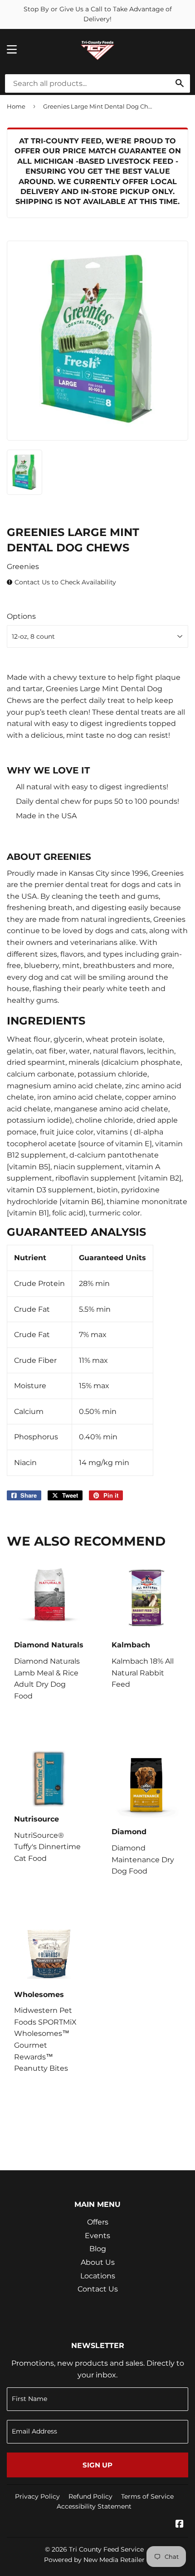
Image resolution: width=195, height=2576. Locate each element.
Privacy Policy (37, 2496)
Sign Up (97, 2465)
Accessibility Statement (94, 2506)
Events (97, 2236)
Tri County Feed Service (106, 2549)
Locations (98, 2276)
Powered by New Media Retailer (94, 2560)
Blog (98, 2249)
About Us (98, 2262)
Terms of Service (147, 2496)
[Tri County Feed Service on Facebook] (180, 2525)
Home (16, 106)
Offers (98, 2222)
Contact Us (98, 2289)
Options (21, 616)
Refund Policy (90, 2496)
